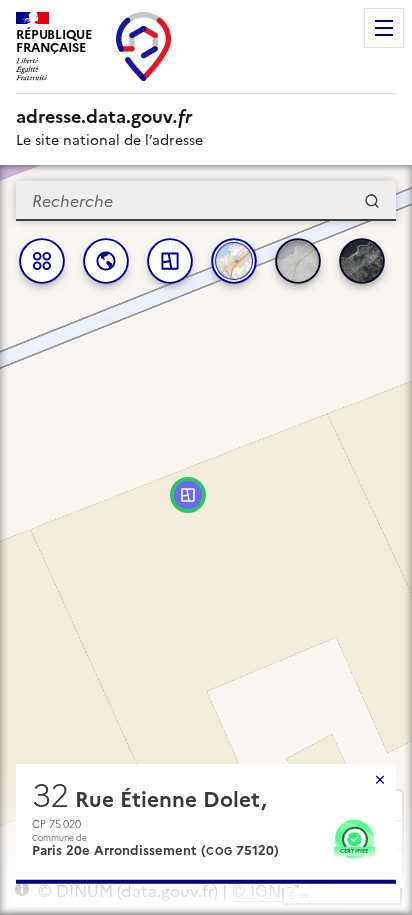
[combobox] (206, 201)
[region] (206, 540)
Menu (384, 28)
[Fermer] (380, 780)
